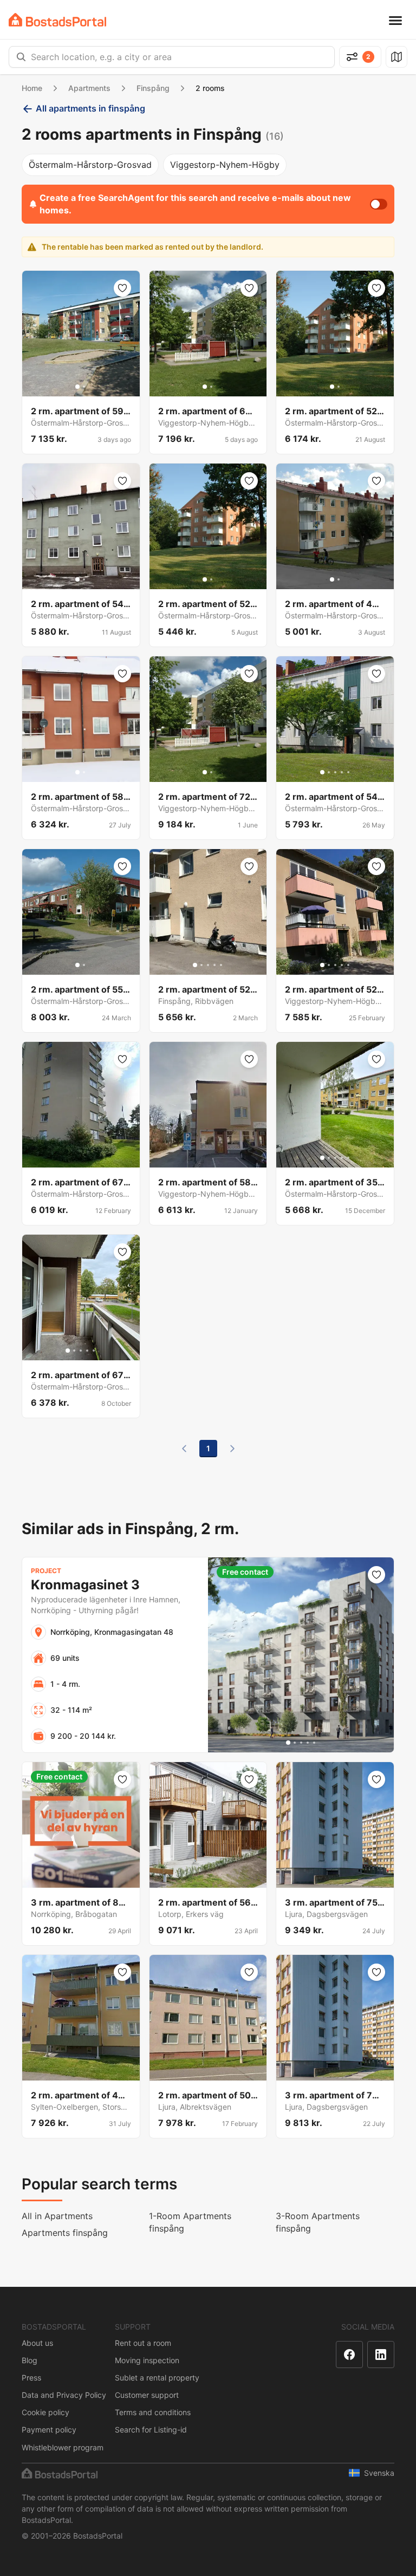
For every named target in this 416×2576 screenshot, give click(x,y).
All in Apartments (57, 2216)
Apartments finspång (65, 2233)
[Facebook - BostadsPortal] (349, 2355)
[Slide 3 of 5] (335, 772)
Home (32, 88)
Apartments (89, 88)
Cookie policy (45, 2412)
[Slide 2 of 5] (329, 772)
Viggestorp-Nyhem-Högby (225, 165)
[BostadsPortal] (57, 20)
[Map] (396, 57)
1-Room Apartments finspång (190, 2222)
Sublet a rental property (157, 2378)
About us (37, 2343)
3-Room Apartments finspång (318, 2222)
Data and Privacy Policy (64, 2395)
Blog (30, 2360)
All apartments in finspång (90, 108)
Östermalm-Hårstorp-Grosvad (90, 165)
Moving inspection (147, 2360)
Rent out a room (143, 2343)
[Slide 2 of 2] (84, 387)
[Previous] (184, 1449)
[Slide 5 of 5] (348, 772)
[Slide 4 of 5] (342, 772)
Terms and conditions (153, 2412)
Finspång (153, 88)
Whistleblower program (63, 2447)
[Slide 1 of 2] (77, 387)
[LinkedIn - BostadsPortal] (381, 2355)
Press (31, 2378)
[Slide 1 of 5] (322, 772)
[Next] (232, 1449)
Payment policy (49, 2430)
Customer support (147, 2395)
